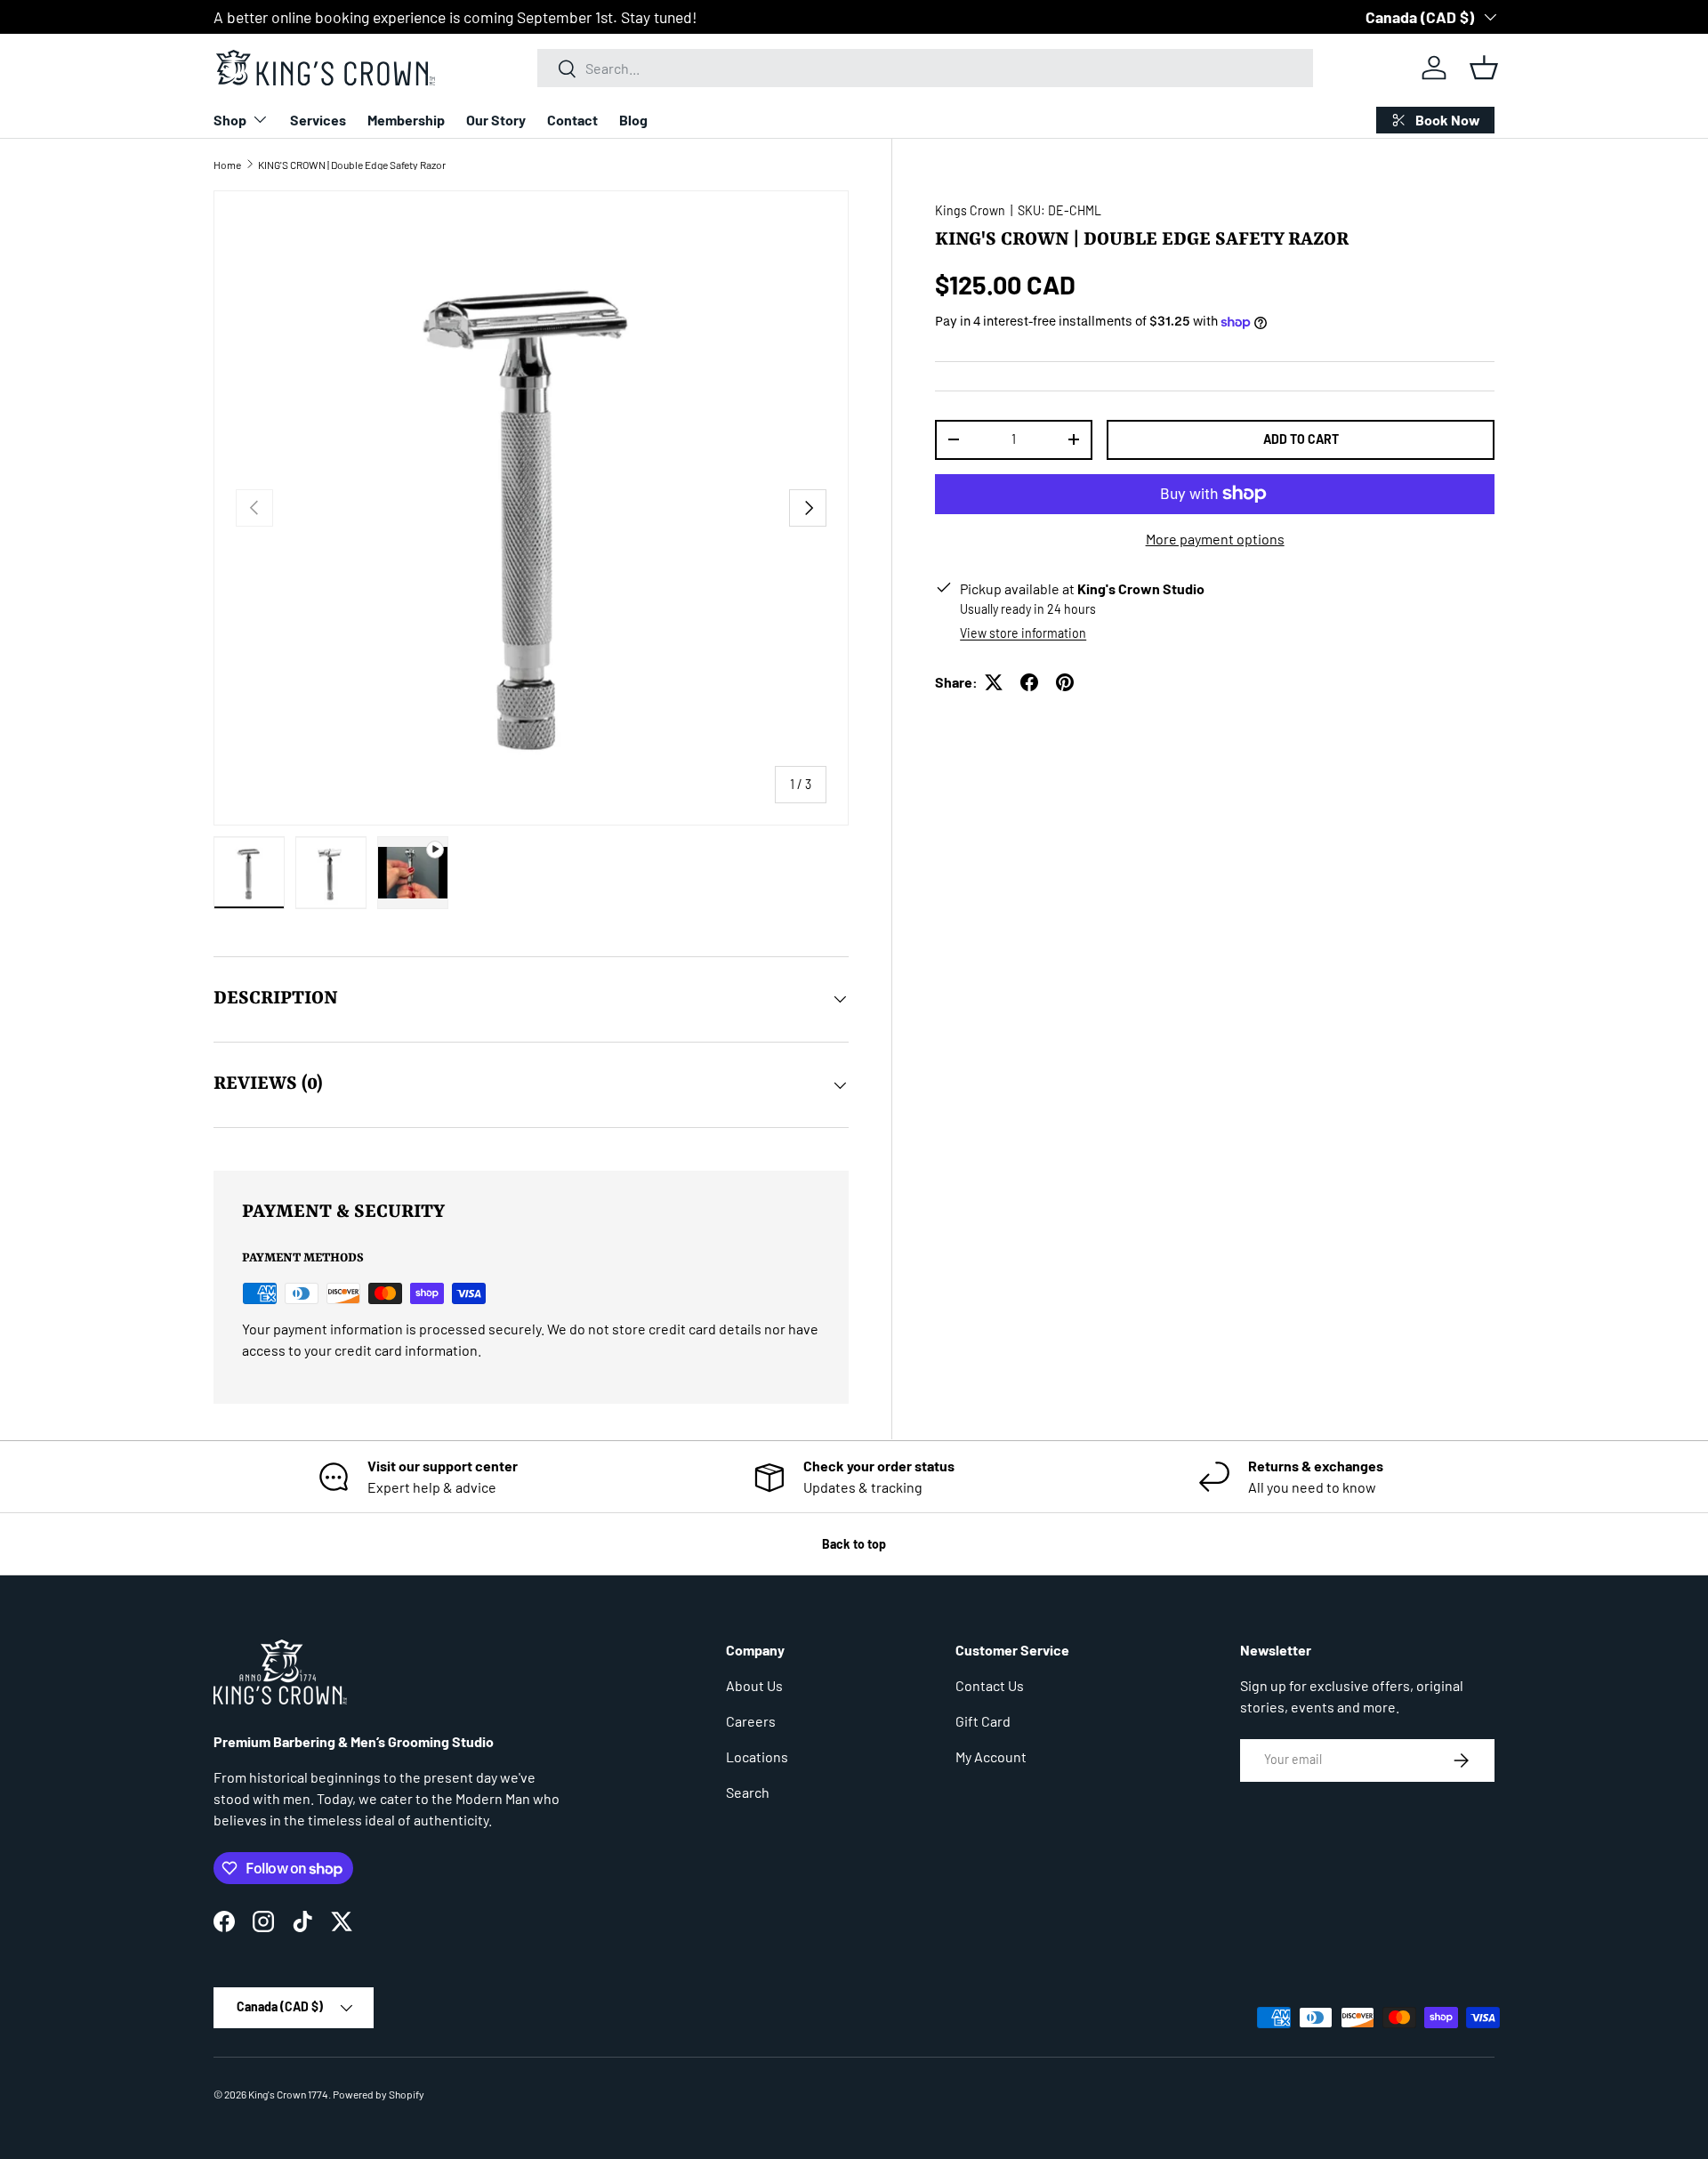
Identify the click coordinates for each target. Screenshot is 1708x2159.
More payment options (1215, 539)
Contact (572, 120)
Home (227, 165)
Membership (406, 120)
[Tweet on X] (994, 682)
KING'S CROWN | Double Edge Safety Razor (352, 165)
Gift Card (983, 1721)
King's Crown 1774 (288, 2094)
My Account (991, 1756)
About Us (754, 1685)
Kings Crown (970, 210)
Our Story (496, 120)
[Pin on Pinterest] (1065, 682)
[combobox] (925, 68)
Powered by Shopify (379, 2094)
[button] (1484, 68)
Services (318, 120)
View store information (1023, 633)
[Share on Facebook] (1029, 682)
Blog (633, 120)
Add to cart (1301, 439)
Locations (757, 1756)
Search (748, 1792)
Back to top (854, 1544)
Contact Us (990, 1685)
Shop (230, 120)
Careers (751, 1721)
